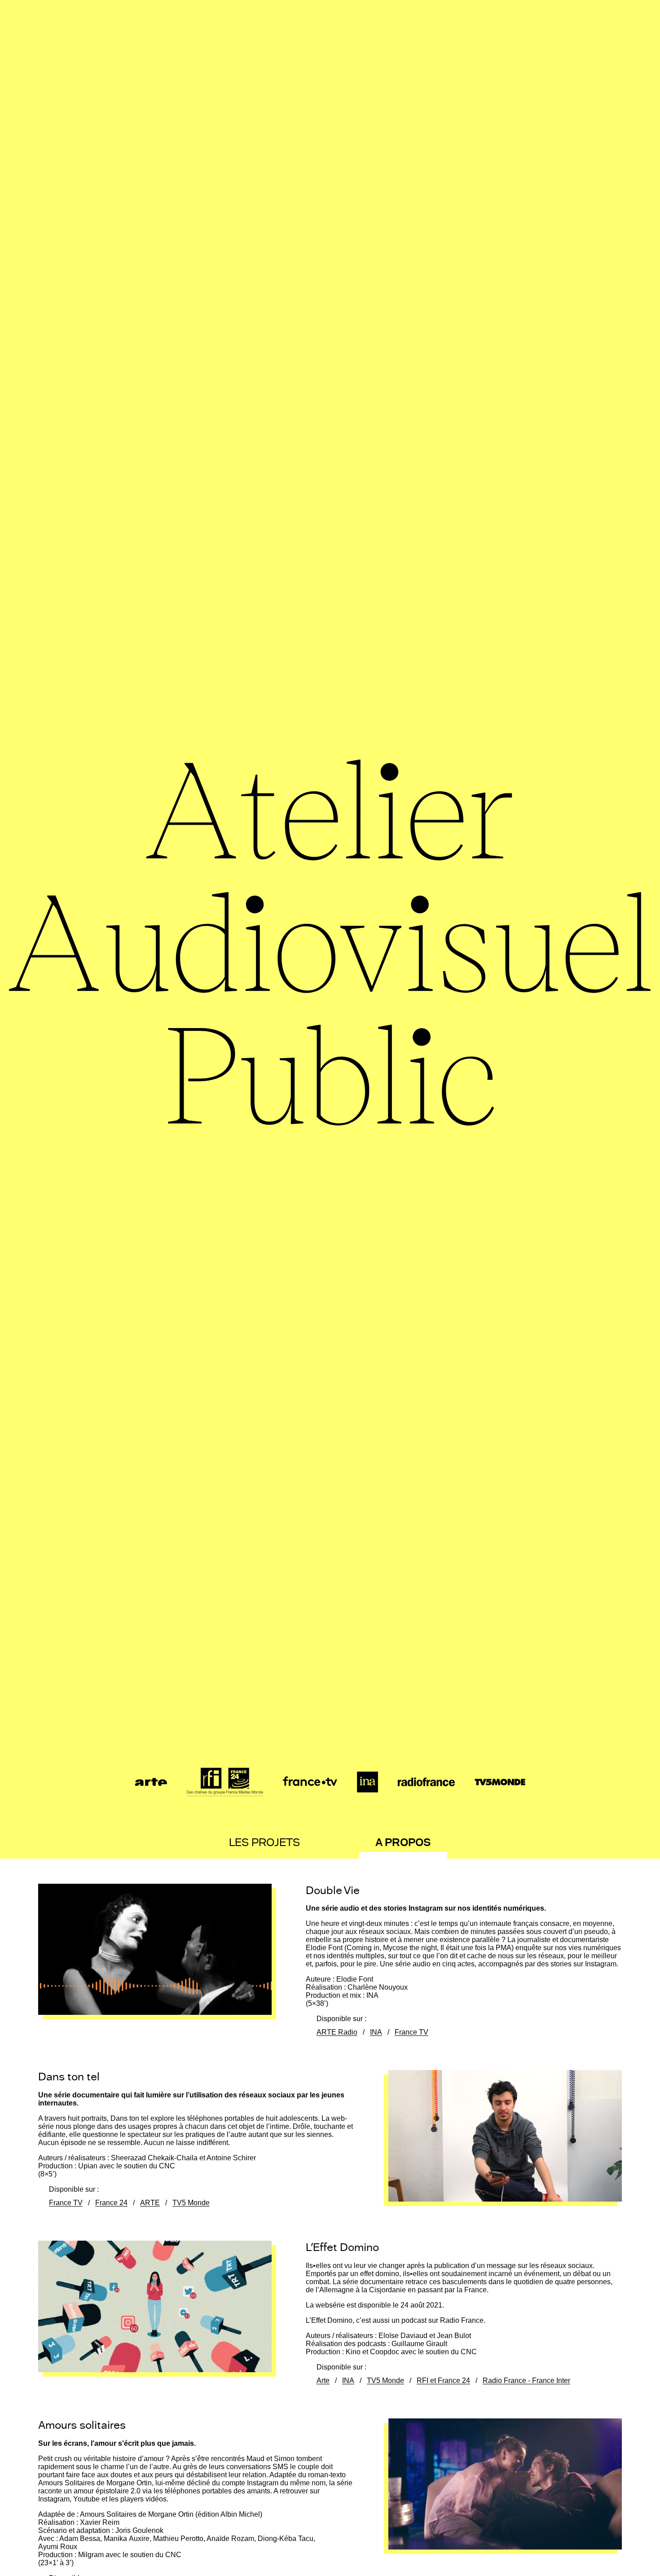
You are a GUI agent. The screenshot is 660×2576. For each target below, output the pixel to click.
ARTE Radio (337, 2032)
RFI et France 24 (443, 2381)
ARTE (150, 2203)
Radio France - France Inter (526, 2381)
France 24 (111, 2203)
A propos (403, 1842)
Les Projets (264, 1842)
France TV (411, 2032)
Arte (323, 2381)
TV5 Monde (191, 2203)
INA (376, 2032)
